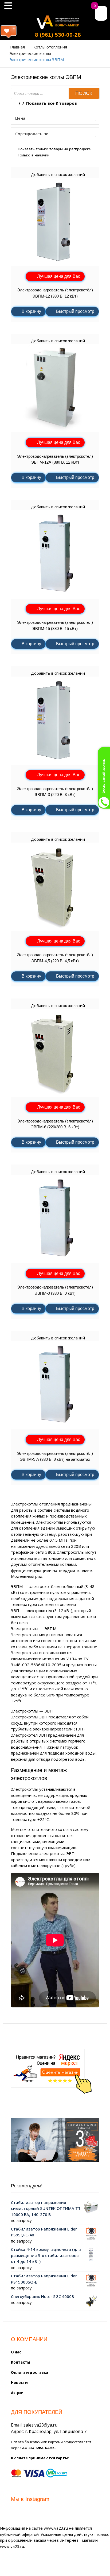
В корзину (31, 311)
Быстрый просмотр (75, 311)
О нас (16, 2352)
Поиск (84, 93)
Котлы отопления (50, 47)
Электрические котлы (30, 53)
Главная (17, 47)
